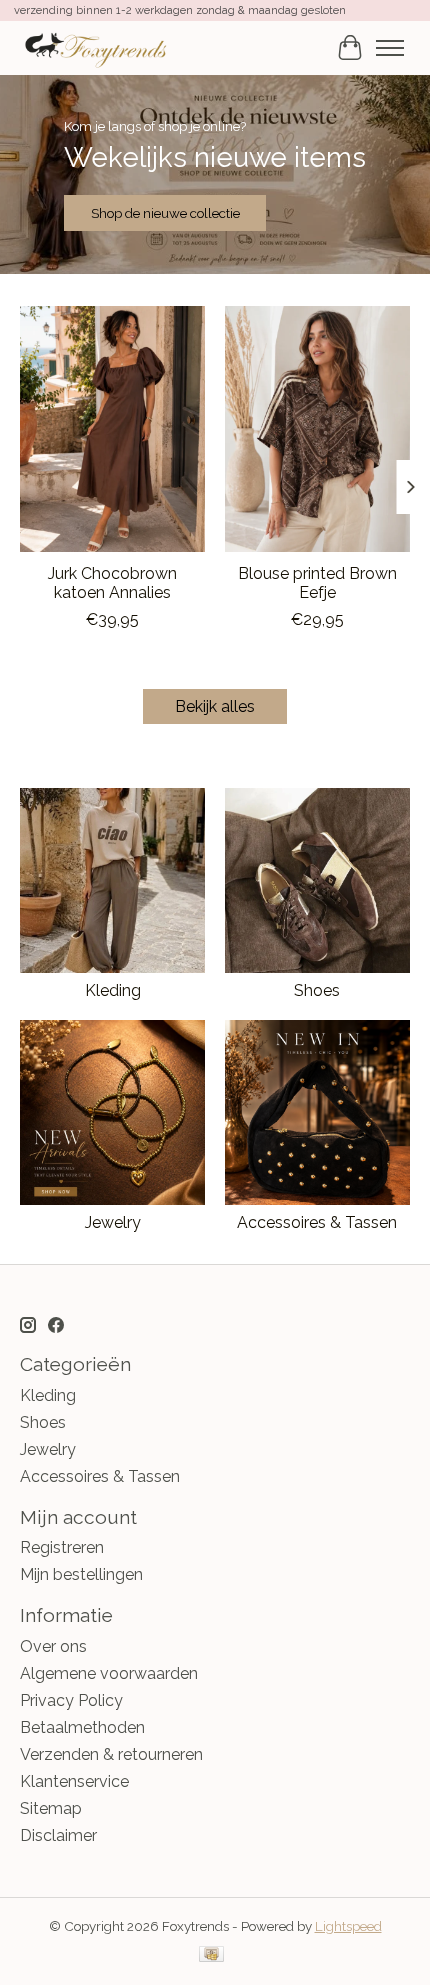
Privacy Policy (71, 1700)
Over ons (53, 1646)
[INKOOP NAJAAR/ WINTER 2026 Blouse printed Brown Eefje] (317, 429)
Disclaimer (58, 1835)
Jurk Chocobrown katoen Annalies (112, 583)
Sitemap (51, 1808)
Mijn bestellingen (81, 1574)
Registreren (62, 1547)
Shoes (317, 990)
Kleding (113, 990)
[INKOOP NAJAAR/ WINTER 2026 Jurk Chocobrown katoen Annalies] (112, 429)
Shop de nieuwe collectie (165, 213)
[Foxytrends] (94, 47)
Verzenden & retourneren (111, 1754)
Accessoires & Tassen (317, 1222)
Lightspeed (348, 1926)
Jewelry (113, 1222)
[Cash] (211, 1955)
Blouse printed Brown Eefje (317, 583)
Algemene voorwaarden (109, 1673)
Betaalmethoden (82, 1727)
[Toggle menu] (390, 48)
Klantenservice (74, 1781)
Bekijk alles (215, 706)
